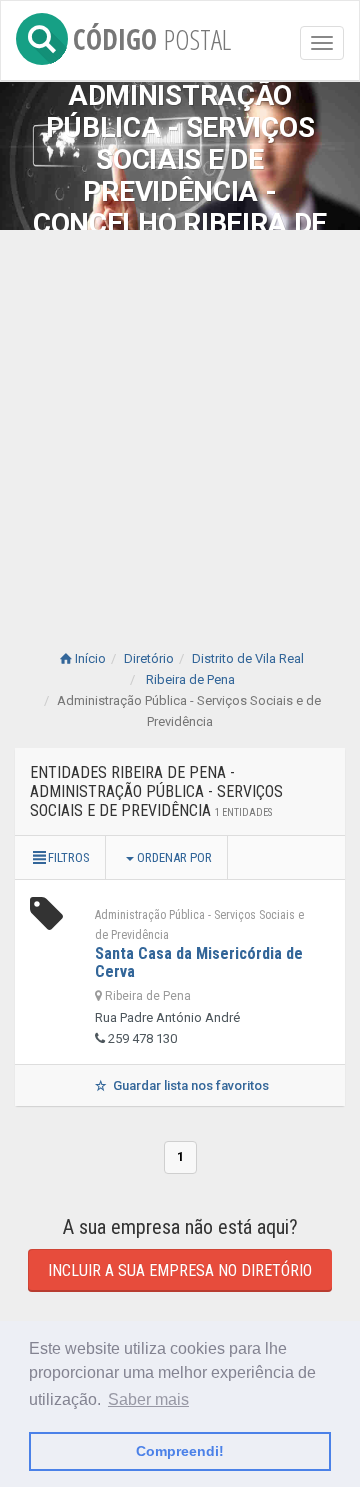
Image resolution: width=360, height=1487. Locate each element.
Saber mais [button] (148, 1399)
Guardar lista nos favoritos (189, 1085)
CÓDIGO (152, 35)
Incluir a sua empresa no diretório (180, 1270)
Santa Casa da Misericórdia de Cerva (199, 962)
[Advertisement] (180, 420)
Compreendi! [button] (180, 1451)
